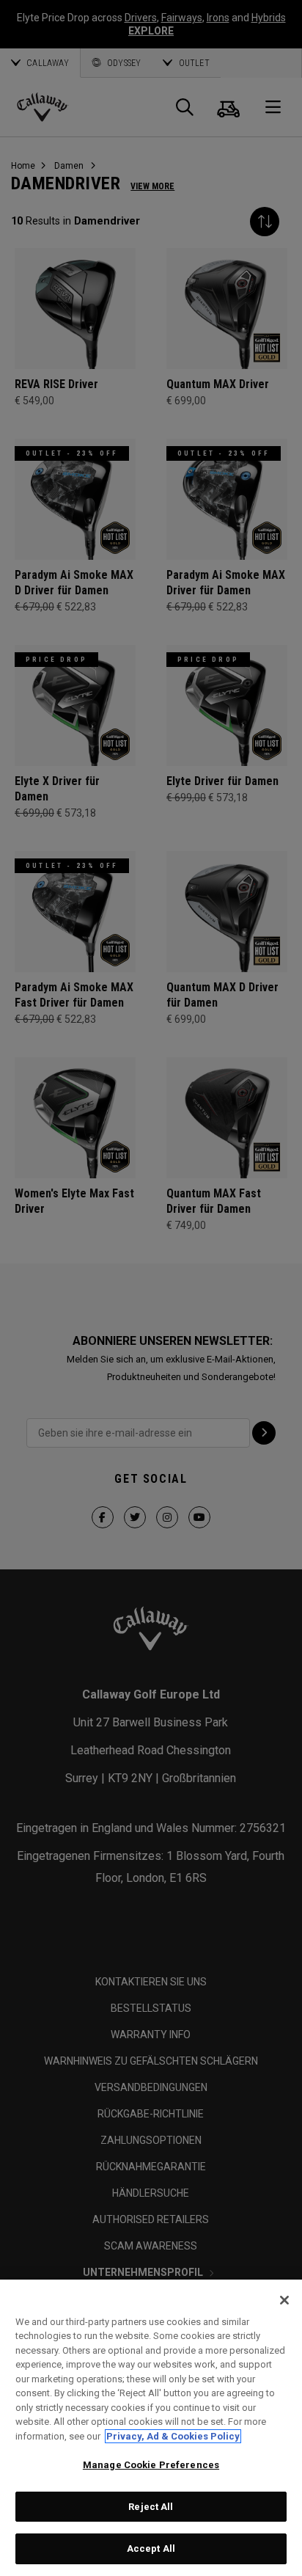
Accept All (151, 2548)
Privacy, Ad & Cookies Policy (173, 2436)
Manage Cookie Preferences (151, 2465)
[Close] (284, 2300)
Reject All (151, 2507)
